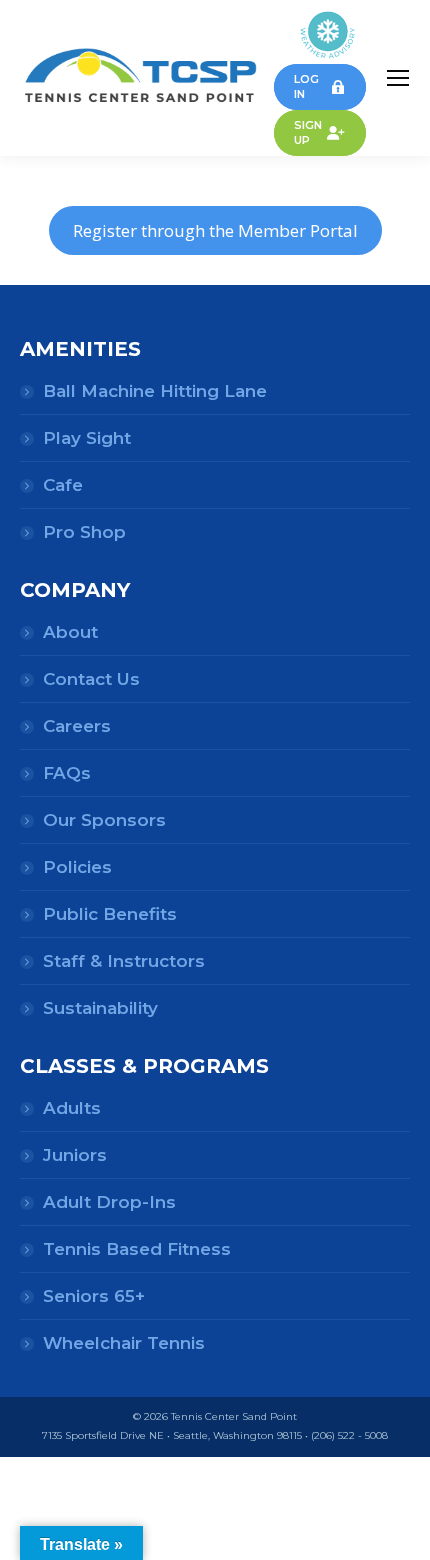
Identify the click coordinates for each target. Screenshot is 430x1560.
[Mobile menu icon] (398, 78)
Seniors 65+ (94, 1296)
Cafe (63, 485)
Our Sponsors (104, 820)
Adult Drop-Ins (109, 1202)
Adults (72, 1108)
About (70, 632)
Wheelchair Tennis (124, 1343)
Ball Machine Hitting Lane (155, 391)
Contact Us (91, 679)
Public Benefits (110, 914)
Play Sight (87, 438)
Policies (77, 867)
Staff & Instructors (124, 961)
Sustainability (100, 1008)
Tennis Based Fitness (137, 1249)
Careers (77, 726)
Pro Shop (84, 532)
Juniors (75, 1155)
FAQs (67, 773)
